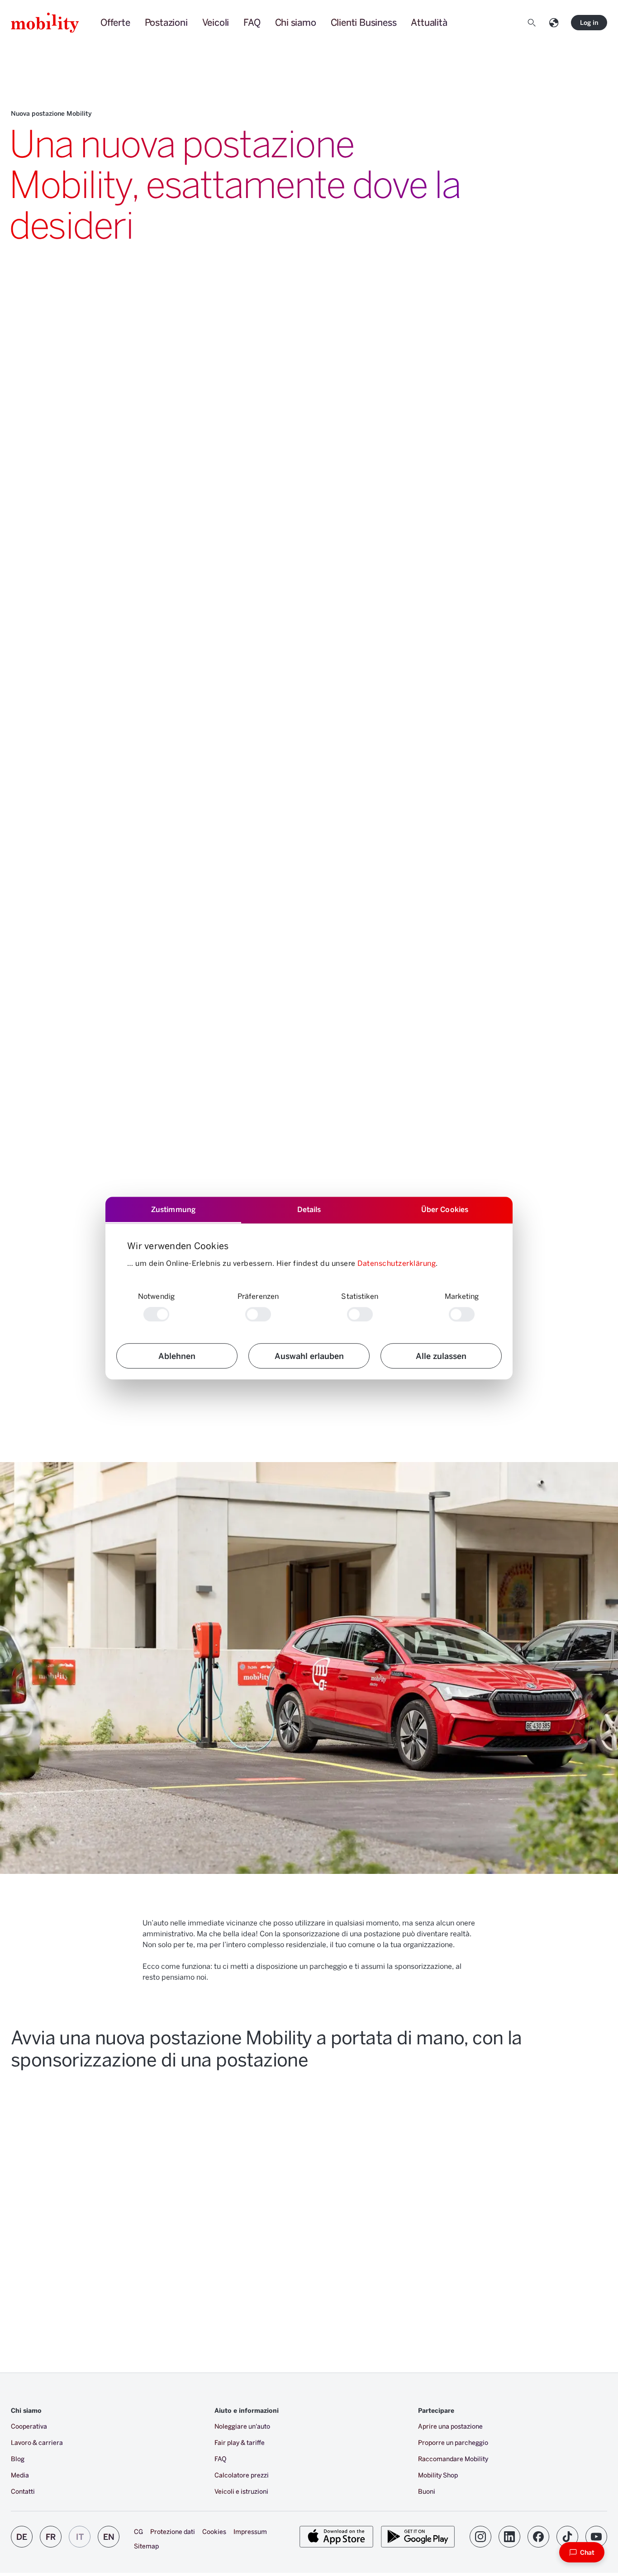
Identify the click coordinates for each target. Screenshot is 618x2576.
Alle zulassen (441, 1356)
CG (138, 2531)
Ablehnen (177, 1356)
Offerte (115, 22)
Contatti (23, 2491)
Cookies (214, 2531)
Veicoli (216, 22)
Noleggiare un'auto (242, 2426)
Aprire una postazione (450, 2426)
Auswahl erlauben (309, 1356)
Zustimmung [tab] (173, 1209)
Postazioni (166, 22)
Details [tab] (309, 1209)
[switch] (258, 1314)
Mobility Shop (438, 2475)
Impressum (250, 2531)
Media (20, 2475)
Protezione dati (173, 2531)
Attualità (429, 22)
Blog (18, 2459)
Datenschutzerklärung (397, 1263)
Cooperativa (29, 2426)
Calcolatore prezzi (242, 2475)
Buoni (427, 2491)
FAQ (252, 22)
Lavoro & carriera (37, 2442)
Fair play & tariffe (240, 2442)
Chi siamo (296, 22)
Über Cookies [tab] (445, 1209)
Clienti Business (364, 22)
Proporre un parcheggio (453, 2442)
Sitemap (146, 2546)
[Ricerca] (533, 23)
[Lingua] (556, 23)
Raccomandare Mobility (453, 2459)
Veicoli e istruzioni (241, 2491)
